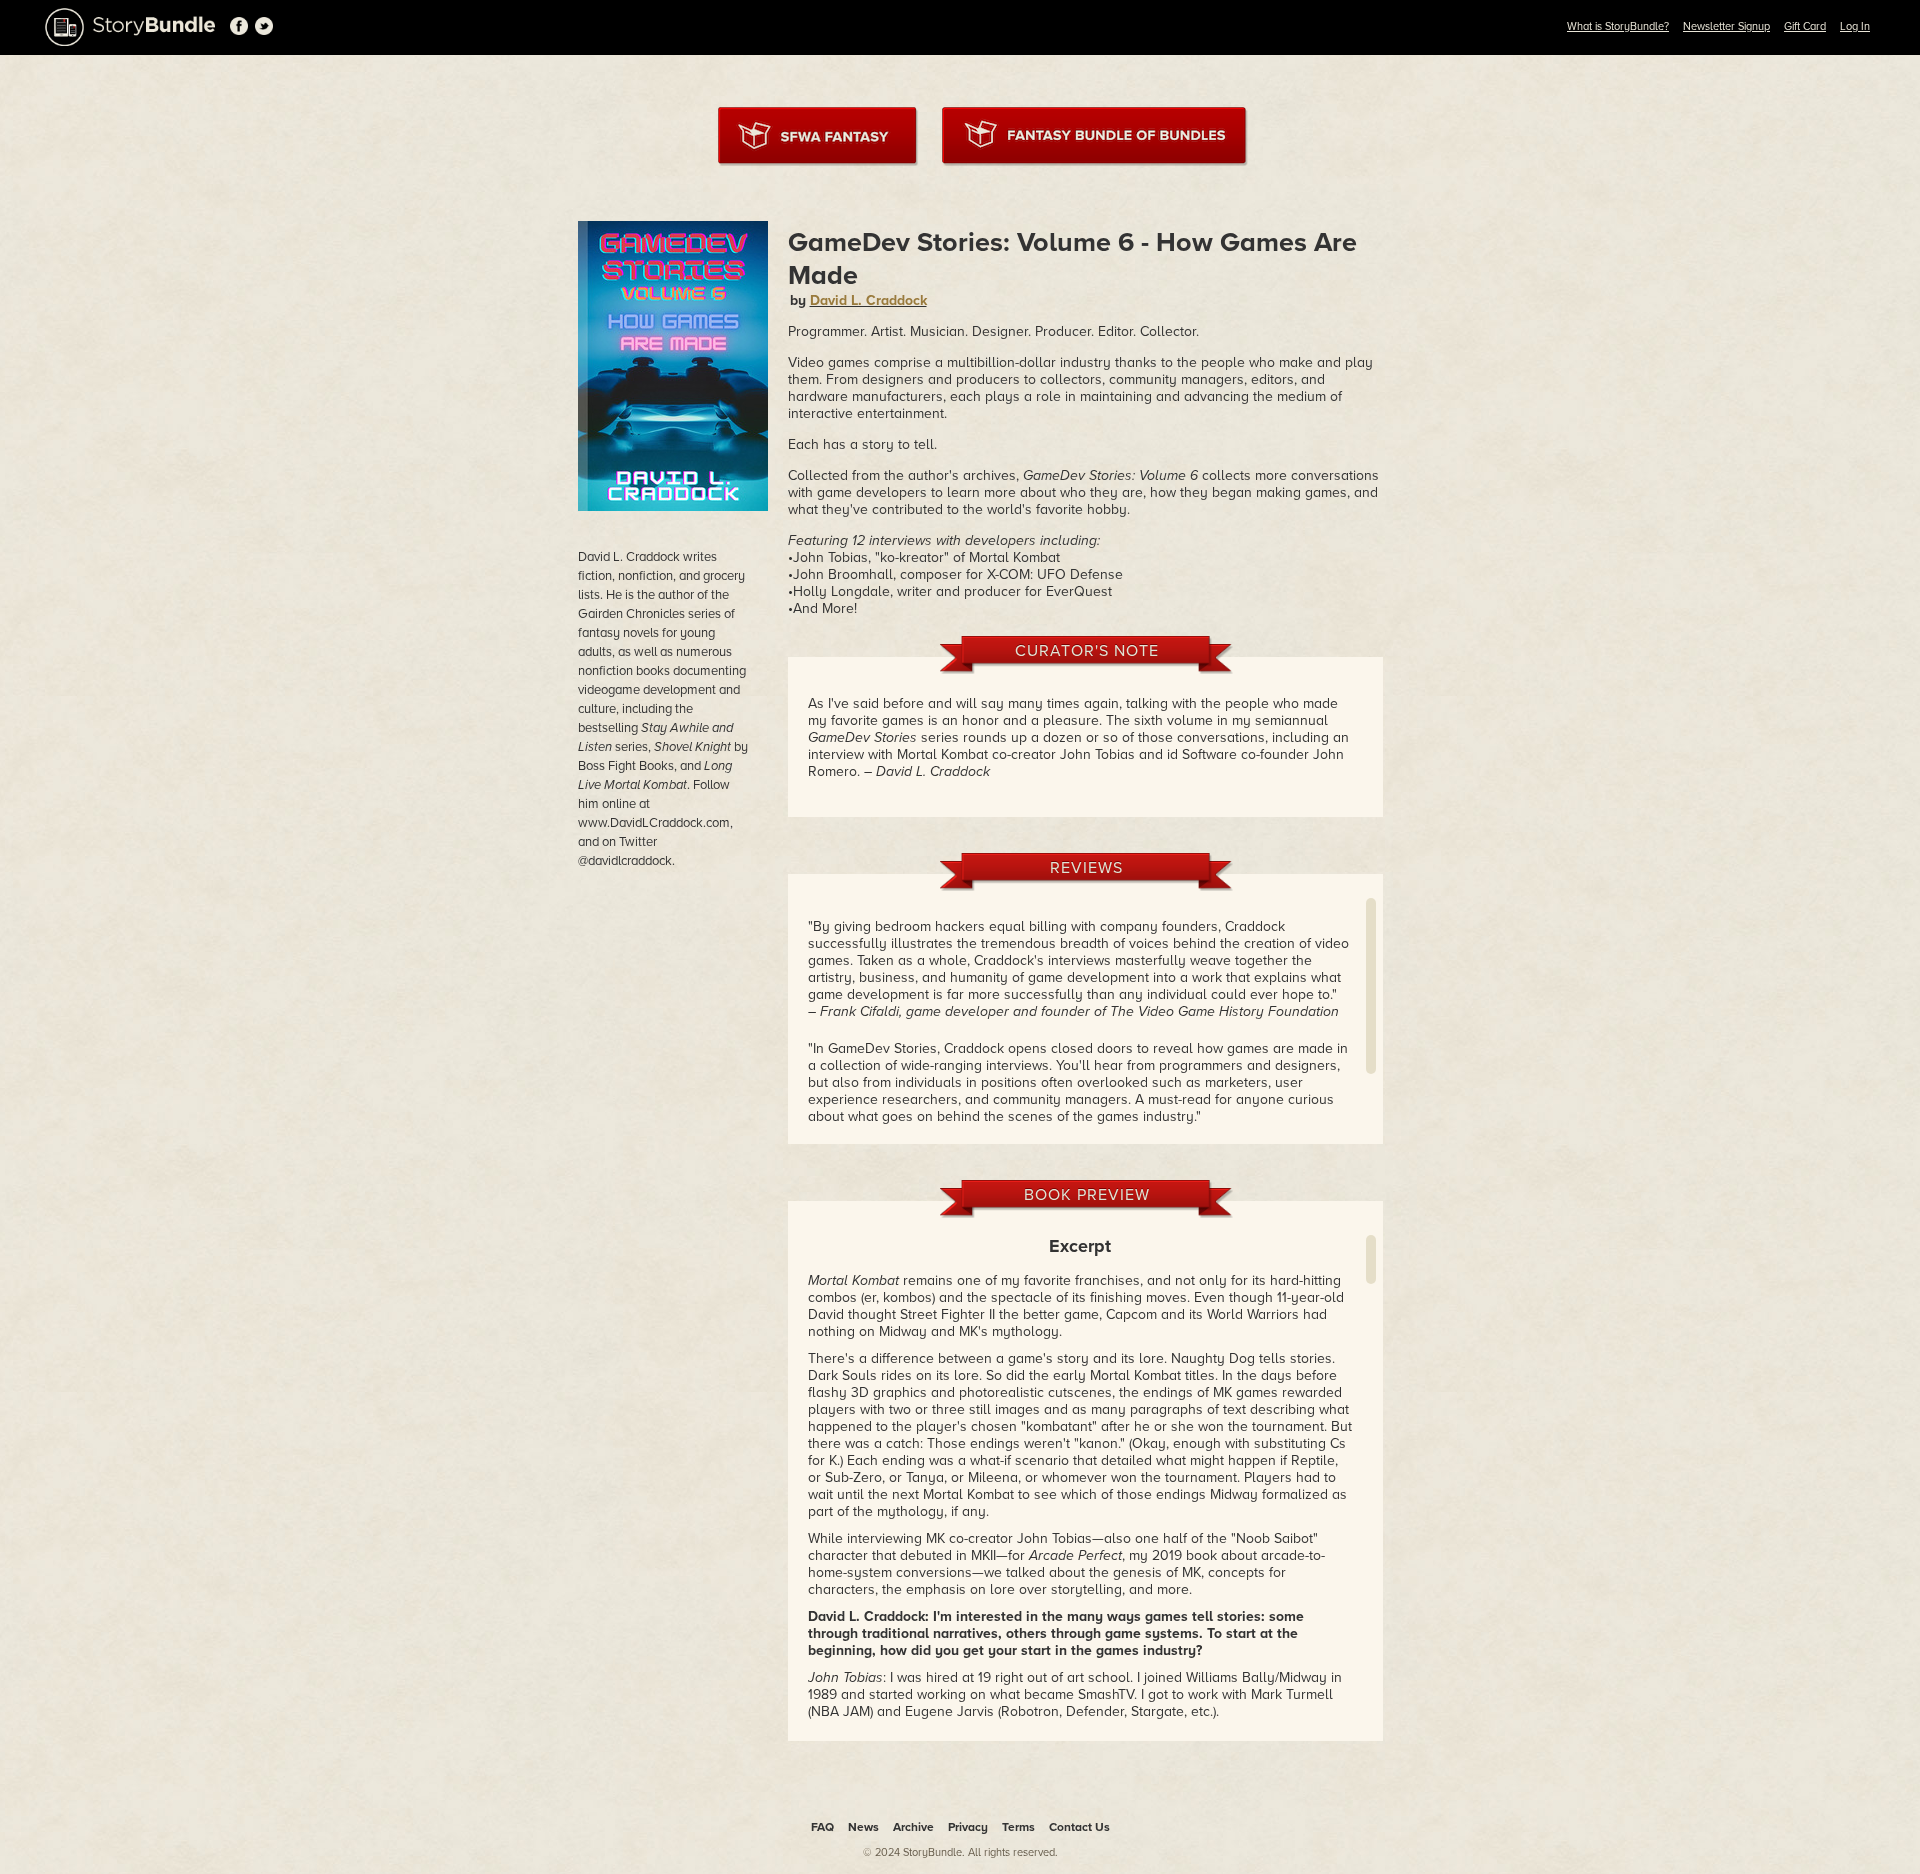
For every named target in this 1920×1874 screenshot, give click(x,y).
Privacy (968, 1827)
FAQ (822, 1827)
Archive (913, 1827)
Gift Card (1805, 26)
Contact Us (1079, 1827)
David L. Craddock (868, 300)
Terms (1018, 1827)
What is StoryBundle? (1618, 26)
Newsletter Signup (1726, 26)
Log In (1855, 26)
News (863, 1827)
